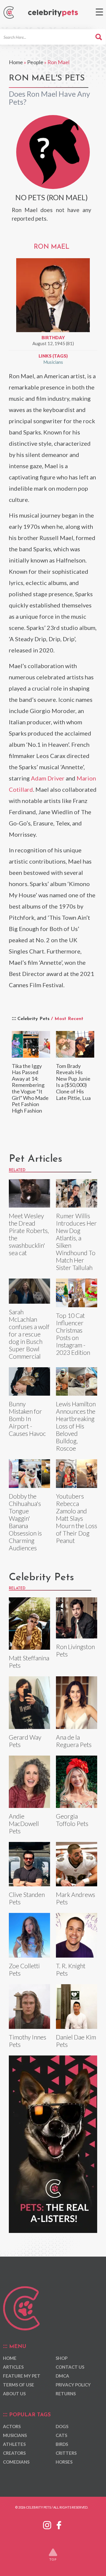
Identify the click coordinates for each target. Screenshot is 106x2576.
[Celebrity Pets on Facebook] (59, 2524)
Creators (14, 2453)
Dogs (62, 2426)
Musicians (53, 362)
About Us (14, 2394)
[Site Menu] (99, 12)
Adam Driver (48, 778)
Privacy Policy (73, 2385)
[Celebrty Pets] (53, 13)
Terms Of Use (19, 2385)
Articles (13, 2367)
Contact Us (70, 2367)
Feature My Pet (22, 2376)
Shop (62, 2358)
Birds (62, 2444)
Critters (66, 2453)
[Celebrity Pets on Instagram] (47, 2524)
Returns (66, 2394)
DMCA (62, 2376)
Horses (64, 2462)
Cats (61, 2435)
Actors (12, 2426)
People (35, 62)
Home (16, 62)
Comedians (16, 2462)
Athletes (14, 2444)
